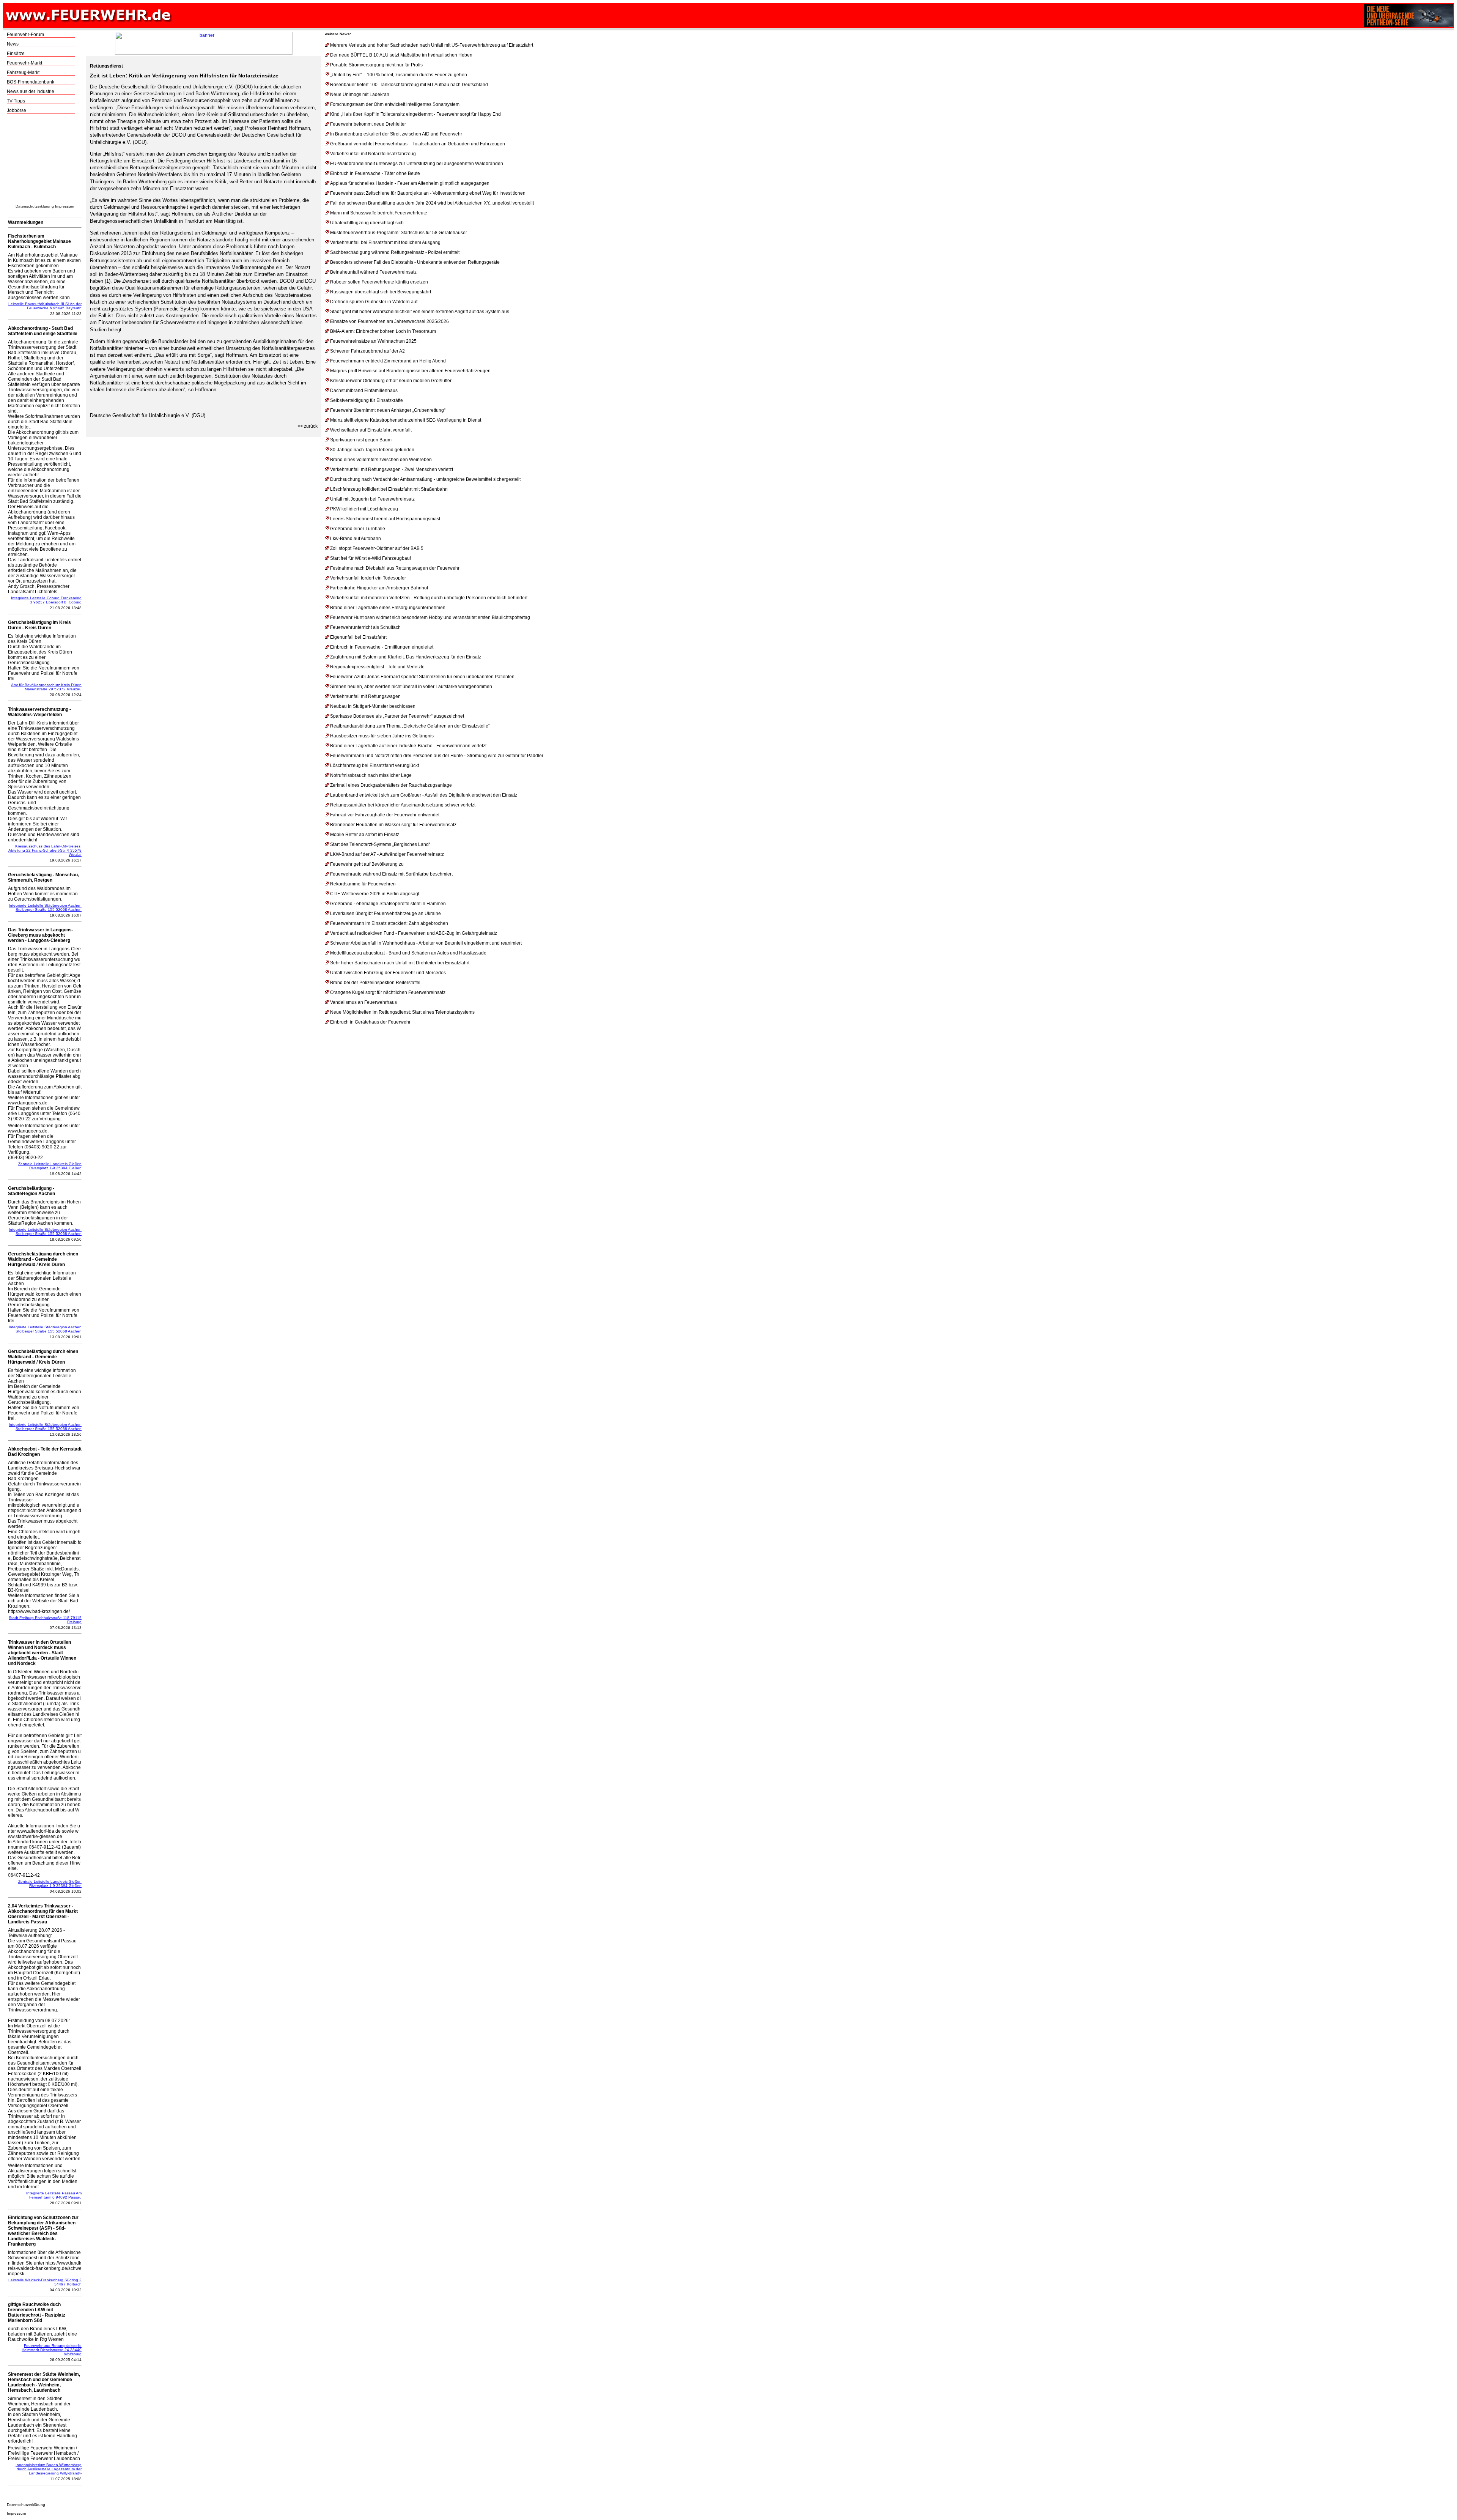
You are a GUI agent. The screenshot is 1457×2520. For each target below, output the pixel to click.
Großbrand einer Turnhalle (358, 529)
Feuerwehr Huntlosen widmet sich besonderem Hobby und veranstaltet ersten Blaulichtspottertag (430, 617)
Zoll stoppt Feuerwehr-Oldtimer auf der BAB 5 (377, 548)
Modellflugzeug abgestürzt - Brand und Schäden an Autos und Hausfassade (408, 953)
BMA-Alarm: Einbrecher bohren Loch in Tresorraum (383, 331)
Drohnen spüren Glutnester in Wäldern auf (374, 302)
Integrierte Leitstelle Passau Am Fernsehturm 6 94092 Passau (54, 2195)
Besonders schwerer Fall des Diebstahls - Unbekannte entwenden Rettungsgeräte (415, 262)
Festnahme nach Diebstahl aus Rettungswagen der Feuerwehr (395, 568)
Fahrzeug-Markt (23, 72)
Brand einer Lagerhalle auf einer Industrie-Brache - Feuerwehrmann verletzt (408, 746)
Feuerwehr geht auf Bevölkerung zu (367, 864)
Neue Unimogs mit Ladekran (360, 94)
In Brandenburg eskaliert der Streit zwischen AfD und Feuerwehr (396, 134)
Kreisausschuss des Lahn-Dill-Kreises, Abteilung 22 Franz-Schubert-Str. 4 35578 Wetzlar (45, 850)
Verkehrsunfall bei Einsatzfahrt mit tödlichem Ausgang (385, 243)
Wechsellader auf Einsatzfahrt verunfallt (371, 430)
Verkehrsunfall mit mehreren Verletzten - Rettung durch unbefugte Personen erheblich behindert (429, 598)
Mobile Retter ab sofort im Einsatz (365, 835)
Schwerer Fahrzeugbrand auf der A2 (367, 351)
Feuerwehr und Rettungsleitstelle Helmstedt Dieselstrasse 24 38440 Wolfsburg (52, 2350)
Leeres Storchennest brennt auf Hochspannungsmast (385, 519)
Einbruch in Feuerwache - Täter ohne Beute (375, 173)
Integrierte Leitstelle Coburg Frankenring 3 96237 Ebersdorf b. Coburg (46, 600)
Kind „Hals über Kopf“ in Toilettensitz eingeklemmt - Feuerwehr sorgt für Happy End (415, 114)
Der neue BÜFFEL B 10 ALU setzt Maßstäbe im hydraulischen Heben (401, 55)
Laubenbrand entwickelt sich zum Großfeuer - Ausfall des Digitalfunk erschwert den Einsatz (424, 795)
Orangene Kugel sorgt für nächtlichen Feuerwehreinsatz (388, 992)
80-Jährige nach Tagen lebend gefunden (372, 450)
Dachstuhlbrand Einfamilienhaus (364, 391)
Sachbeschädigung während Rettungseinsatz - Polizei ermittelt (395, 252)
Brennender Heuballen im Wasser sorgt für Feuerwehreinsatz (393, 825)
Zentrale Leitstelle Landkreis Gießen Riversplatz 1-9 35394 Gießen (50, 1166)
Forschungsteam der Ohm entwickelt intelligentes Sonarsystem (395, 104)
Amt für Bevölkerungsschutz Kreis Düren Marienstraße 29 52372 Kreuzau (46, 687)
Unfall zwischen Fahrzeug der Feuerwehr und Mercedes (388, 973)
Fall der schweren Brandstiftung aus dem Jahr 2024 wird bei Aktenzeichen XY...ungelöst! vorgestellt (432, 203)
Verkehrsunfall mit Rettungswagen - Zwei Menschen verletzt (392, 469)
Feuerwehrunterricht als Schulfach (365, 627)
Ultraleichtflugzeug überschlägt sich (367, 223)
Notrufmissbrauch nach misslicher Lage (371, 775)
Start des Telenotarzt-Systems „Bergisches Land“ (380, 844)
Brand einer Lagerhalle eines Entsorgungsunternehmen (388, 608)
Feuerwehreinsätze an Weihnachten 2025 (373, 341)
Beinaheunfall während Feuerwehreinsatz (373, 272)
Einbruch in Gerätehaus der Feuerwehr (370, 1022)
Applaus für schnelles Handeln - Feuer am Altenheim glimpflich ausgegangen (410, 183)
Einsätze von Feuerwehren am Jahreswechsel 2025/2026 (389, 321)
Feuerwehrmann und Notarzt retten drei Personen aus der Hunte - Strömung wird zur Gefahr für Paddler (437, 756)
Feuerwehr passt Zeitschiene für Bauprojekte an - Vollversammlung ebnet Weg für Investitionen (428, 193)
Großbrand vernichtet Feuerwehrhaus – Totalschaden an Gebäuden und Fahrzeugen (418, 144)
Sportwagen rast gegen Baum (361, 440)
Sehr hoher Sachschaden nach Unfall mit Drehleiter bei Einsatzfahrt (400, 963)
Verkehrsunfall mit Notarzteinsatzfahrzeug (373, 154)
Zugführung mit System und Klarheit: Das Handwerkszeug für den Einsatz (406, 657)
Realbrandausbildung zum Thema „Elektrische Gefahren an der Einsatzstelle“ (410, 726)
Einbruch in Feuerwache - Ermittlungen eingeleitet (382, 647)
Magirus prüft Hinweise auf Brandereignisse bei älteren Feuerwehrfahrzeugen (410, 371)
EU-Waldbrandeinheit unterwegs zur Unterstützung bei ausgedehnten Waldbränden (417, 164)
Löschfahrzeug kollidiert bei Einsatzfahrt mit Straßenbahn (389, 489)
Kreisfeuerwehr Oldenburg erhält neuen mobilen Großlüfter (391, 381)
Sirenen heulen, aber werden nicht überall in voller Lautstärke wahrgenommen (411, 687)
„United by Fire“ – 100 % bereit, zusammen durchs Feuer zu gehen (399, 75)
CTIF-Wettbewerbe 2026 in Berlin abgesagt (375, 894)
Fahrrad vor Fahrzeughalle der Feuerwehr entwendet (385, 815)
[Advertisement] (45, 161)
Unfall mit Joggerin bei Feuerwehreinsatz (372, 499)
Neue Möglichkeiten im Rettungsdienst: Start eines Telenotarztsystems (402, 1012)
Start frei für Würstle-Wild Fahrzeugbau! (371, 558)
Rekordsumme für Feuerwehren (363, 884)
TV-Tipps (16, 101)
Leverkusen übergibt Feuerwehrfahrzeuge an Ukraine (385, 913)
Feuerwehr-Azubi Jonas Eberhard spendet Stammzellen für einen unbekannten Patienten (422, 677)
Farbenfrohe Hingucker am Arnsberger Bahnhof (379, 588)
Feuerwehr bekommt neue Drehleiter (368, 124)
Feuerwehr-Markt (24, 63)
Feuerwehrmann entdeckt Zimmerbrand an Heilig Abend (388, 361)
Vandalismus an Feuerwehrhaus (363, 1002)
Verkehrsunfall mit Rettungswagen (365, 696)
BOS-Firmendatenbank (31, 82)
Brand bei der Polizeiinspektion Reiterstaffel (375, 983)
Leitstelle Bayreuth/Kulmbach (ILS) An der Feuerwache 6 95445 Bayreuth (45, 306)
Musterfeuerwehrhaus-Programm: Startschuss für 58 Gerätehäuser (399, 233)
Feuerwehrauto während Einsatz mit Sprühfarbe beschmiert (391, 874)
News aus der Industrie (31, 91)
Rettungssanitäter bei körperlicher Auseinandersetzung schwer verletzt (403, 805)
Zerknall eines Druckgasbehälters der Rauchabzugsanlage (391, 785)
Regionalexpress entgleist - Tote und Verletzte (377, 667)
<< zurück (308, 426)
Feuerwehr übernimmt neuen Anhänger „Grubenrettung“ (388, 410)
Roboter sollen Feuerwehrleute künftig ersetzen (379, 282)
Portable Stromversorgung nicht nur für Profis (376, 65)
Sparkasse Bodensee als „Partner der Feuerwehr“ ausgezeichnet (397, 716)
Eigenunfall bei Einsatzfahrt (358, 637)
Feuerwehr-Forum (25, 35)
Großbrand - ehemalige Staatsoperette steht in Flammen (388, 904)
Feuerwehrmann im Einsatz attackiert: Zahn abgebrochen (389, 923)
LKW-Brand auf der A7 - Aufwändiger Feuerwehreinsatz (387, 854)
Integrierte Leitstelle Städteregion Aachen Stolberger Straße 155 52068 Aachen (45, 907)
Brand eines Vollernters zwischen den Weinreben (381, 460)
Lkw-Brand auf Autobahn (356, 539)
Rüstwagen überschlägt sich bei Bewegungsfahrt (381, 292)
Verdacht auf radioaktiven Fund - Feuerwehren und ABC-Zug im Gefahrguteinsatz (414, 933)
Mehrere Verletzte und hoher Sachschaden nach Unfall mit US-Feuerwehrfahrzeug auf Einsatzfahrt (432, 45)
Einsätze (16, 54)
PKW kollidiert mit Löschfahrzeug (364, 509)
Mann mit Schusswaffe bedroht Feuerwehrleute (379, 213)
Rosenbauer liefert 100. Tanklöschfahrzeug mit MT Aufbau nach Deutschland (409, 85)
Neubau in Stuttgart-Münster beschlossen (373, 706)
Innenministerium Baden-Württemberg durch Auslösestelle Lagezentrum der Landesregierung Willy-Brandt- (49, 2469)
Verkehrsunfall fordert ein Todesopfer (368, 578)
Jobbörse (17, 110)
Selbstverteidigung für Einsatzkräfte (367, 400)
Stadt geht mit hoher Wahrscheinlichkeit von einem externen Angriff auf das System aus (420, 312)
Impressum (65, 206)
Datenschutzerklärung (35, 206)
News (13, 44)
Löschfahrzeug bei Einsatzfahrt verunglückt (374, 765)
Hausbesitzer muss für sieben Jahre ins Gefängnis (382, 736)
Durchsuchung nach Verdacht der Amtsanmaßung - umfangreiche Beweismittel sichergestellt (425, 479)
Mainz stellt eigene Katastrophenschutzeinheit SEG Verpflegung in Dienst (406, 420)
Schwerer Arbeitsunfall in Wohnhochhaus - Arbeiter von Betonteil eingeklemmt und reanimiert (426, 943)
